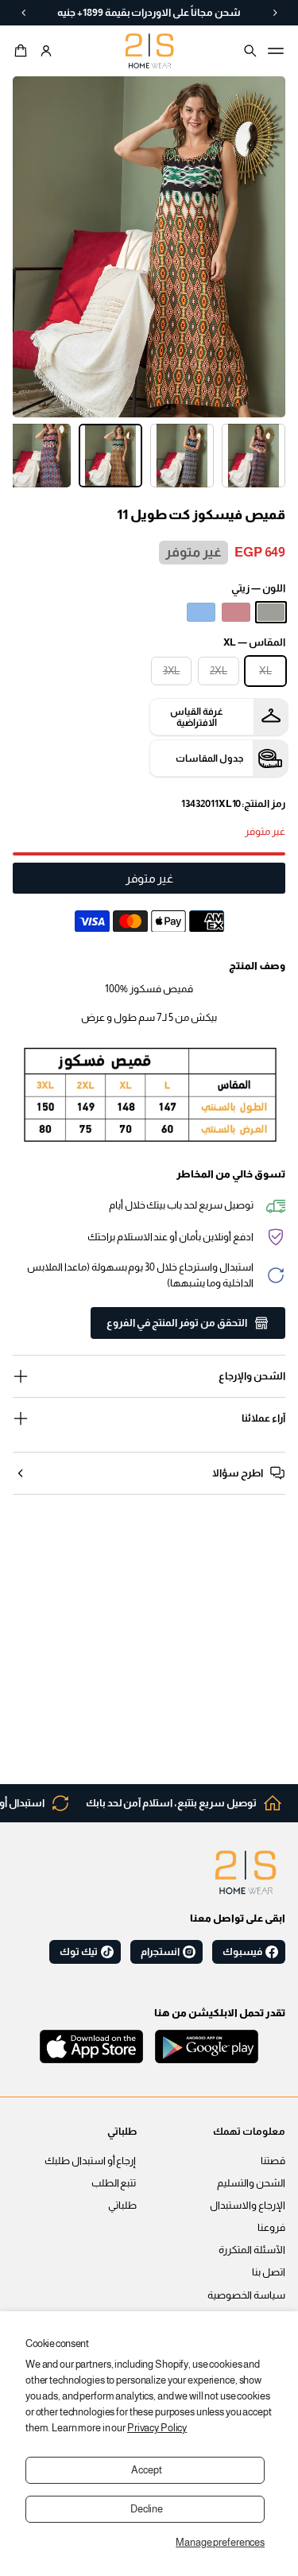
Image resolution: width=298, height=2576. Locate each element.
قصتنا (273, 2161)
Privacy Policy (157, 2428)
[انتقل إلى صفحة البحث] (250, 51)
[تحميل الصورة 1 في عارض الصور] (253, 456)
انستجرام (160, 1952)
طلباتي (122, 2206)
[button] (23, 51)
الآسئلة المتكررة (252, 2250)
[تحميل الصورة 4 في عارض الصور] (39, 456)
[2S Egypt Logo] (246, 1872)
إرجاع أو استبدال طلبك (91, 2161)
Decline (147, 2509)
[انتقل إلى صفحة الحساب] (46, 51)
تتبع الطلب (114, 2183)
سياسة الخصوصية (246, 2295)
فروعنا (271, 2228)
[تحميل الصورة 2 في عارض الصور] (182, 456)
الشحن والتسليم (251, 2183)
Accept (146, 2470)
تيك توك (79, 1952)
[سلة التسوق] (23, 51)
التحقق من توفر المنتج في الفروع (177, 1323)
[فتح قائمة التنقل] (276, 51)
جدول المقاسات (209, 758)
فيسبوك (242, 1952)
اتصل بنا (269, 2272)
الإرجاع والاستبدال (248, 2206)
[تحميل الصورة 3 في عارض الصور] (110, 456)
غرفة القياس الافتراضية (197, 717)
